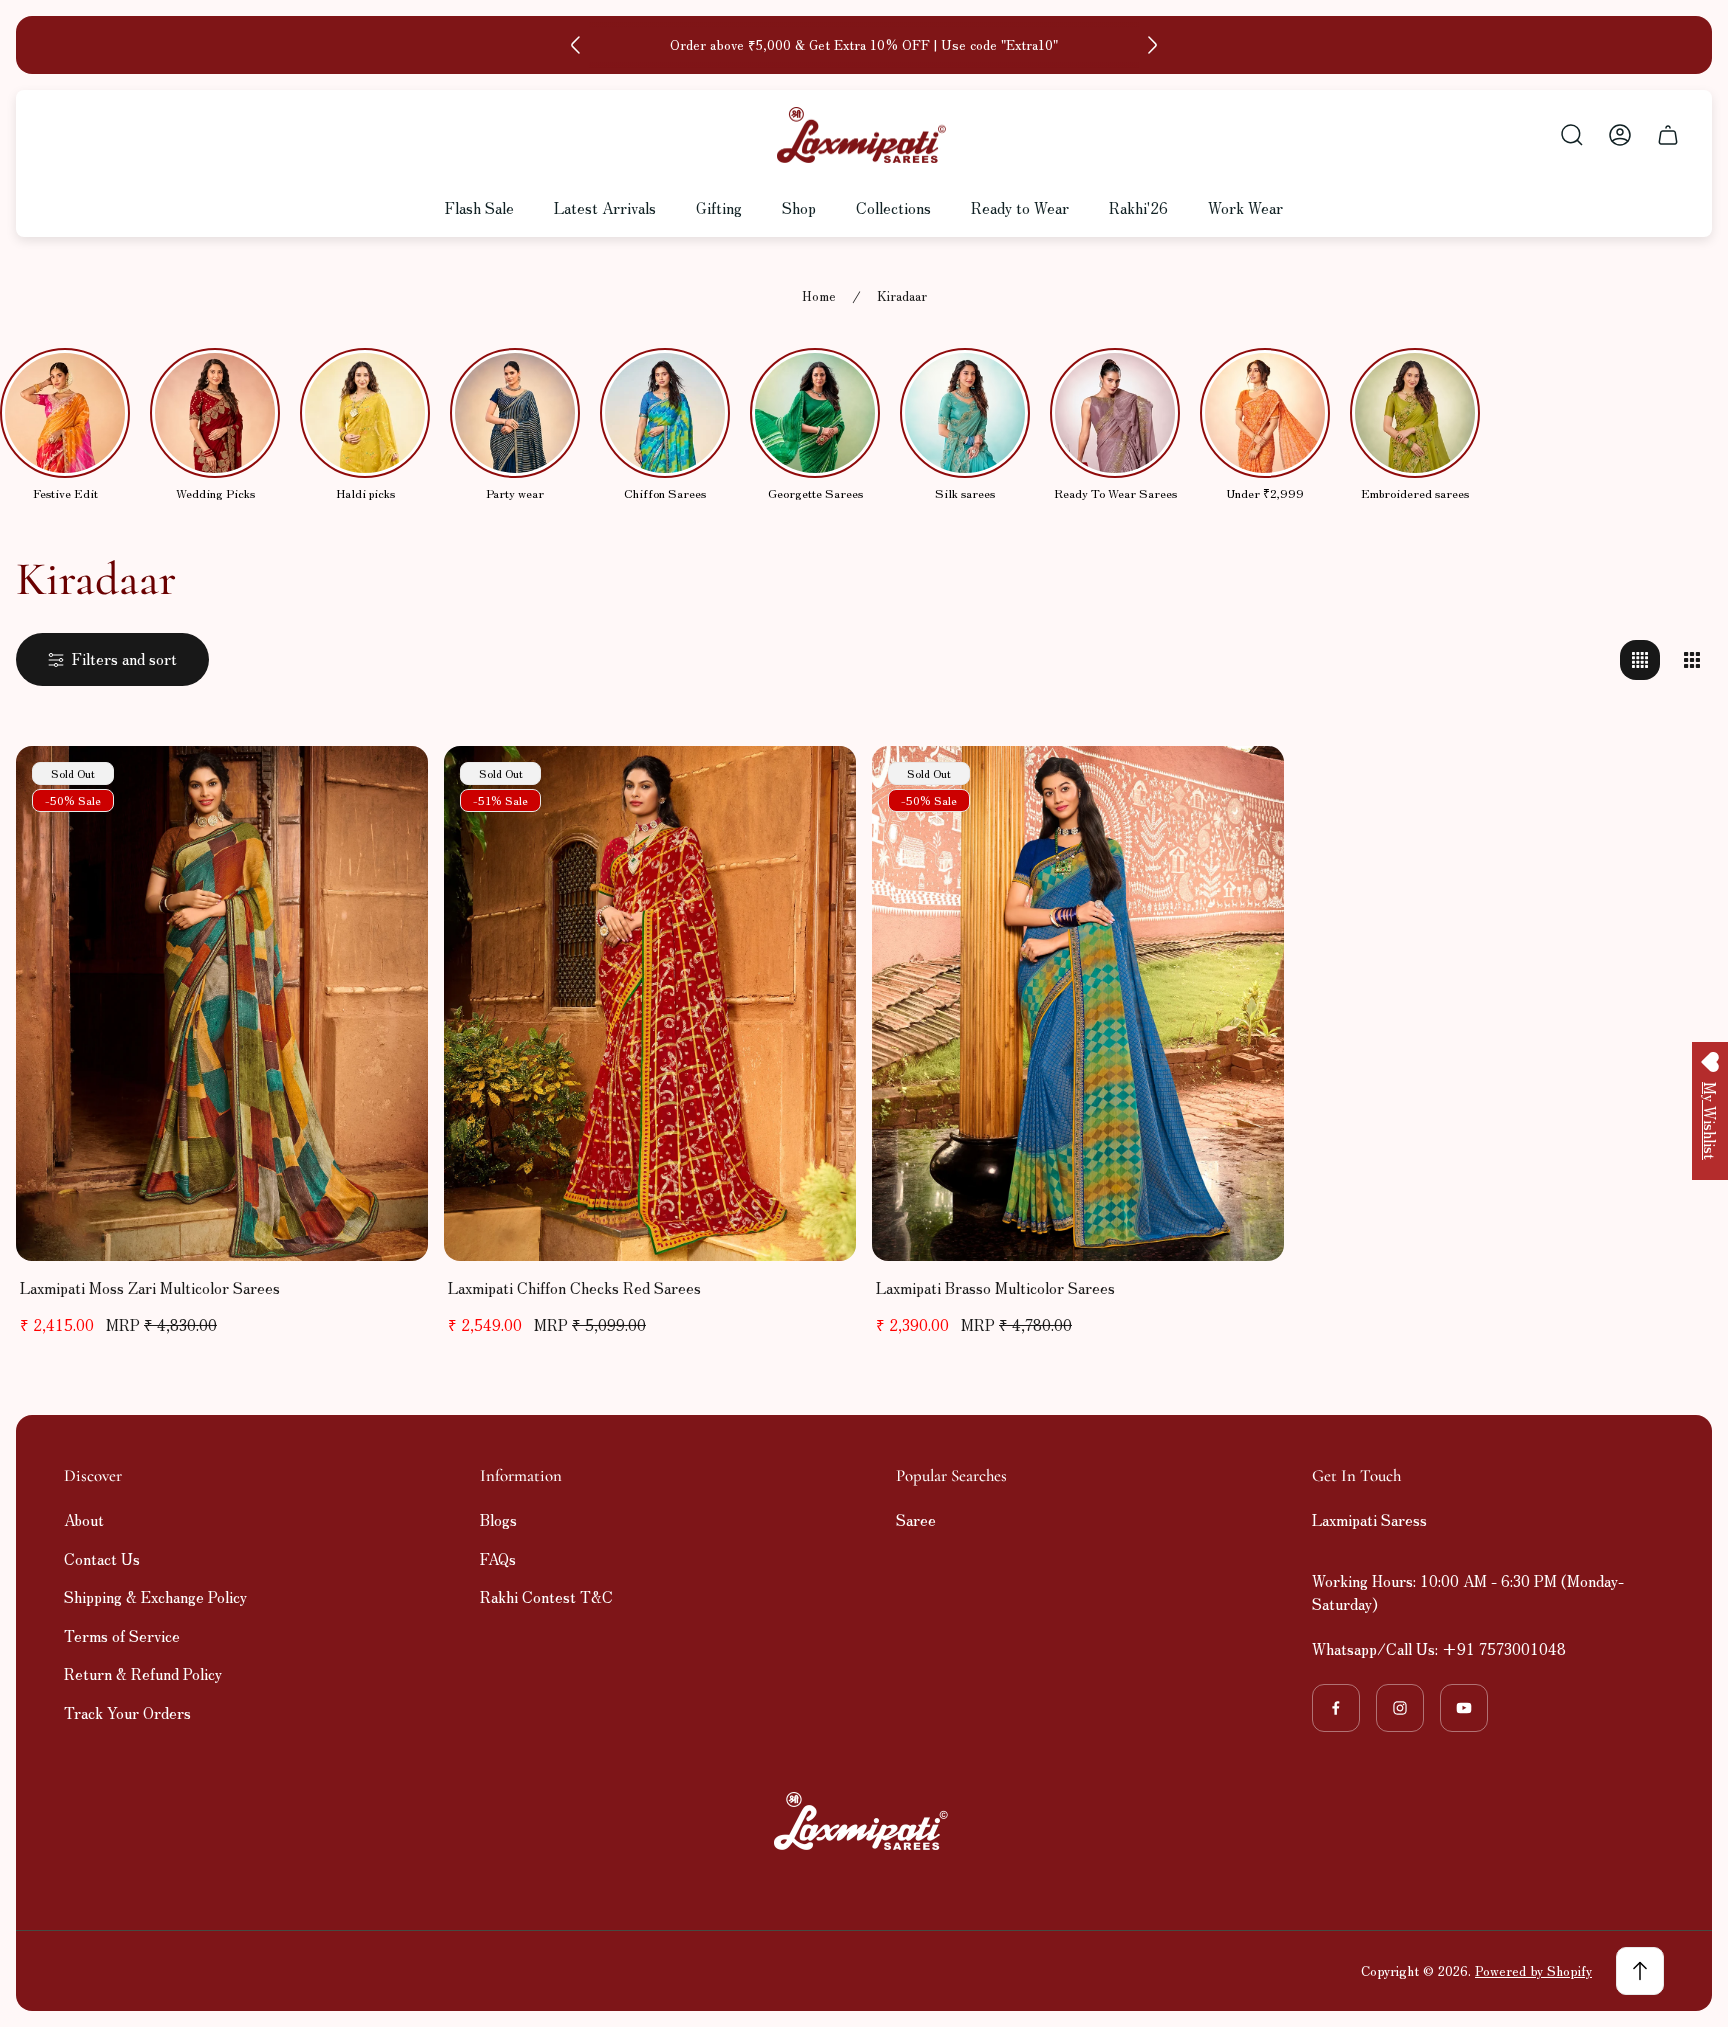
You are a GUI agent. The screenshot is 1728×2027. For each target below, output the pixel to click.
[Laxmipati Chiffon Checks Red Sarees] (650, 1003)
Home (819, 296)
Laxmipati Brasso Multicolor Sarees (995, 1287)
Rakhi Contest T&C (546, 1596)
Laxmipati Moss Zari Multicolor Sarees (150, 1287)
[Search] (1572, 135)
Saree (916, 1519)
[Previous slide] (576, 45)
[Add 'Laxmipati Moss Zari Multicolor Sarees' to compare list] (388, 786)
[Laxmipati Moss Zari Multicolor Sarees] (222, 1003)
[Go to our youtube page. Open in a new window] (1464, 1708)
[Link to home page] (864, 1821)
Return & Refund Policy (143, 1673)
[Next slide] (1152, 45)
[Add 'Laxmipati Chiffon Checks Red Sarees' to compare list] (816, 786)
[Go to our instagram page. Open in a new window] (1400, 1708)
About (84, 1519)
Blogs (498, 1519)
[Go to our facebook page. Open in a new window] (1336, 1708)
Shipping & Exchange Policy (155, 1596)
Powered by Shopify (1533, 1970)
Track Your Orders (127, 1712)
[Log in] (1620, 135)
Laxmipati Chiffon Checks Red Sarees (574, 1287)
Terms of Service (122, 1635)
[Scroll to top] (1640, 1971)
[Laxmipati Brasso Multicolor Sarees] (1078, 1003)
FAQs (498, 1558)
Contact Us (102, 1558)
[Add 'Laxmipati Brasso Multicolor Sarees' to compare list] (1244, 786)
